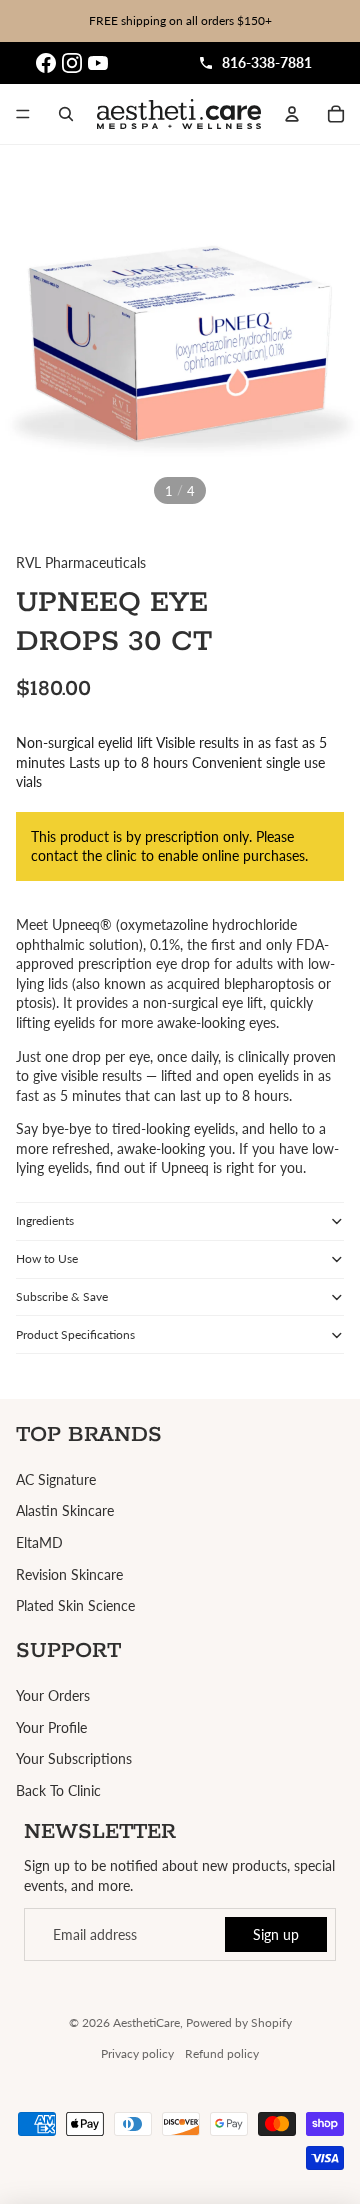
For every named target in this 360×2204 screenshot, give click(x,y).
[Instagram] (72, 63)
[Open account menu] (292, 114)
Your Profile (51, 1727)
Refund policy (222, 2053)
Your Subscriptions (74, 1758)
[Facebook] (46, 63)
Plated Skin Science (75, 1605)
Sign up (276, 1934)
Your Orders (53, 1695)
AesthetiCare (146, 2022)
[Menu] (23, 114)
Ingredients (45, 1220)
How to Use (47, 1258)
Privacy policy (137, 2053)
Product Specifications (75, 1334)
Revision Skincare (69, 1574)
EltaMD (39, 1542)
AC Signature (56, 1479)
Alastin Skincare (65, 1510)
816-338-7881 (267, 62)
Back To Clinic (58, 1790)
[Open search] (66, 114)
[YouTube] (98, 63)
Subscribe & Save (62, 1296)
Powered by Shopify (239, 2022)
